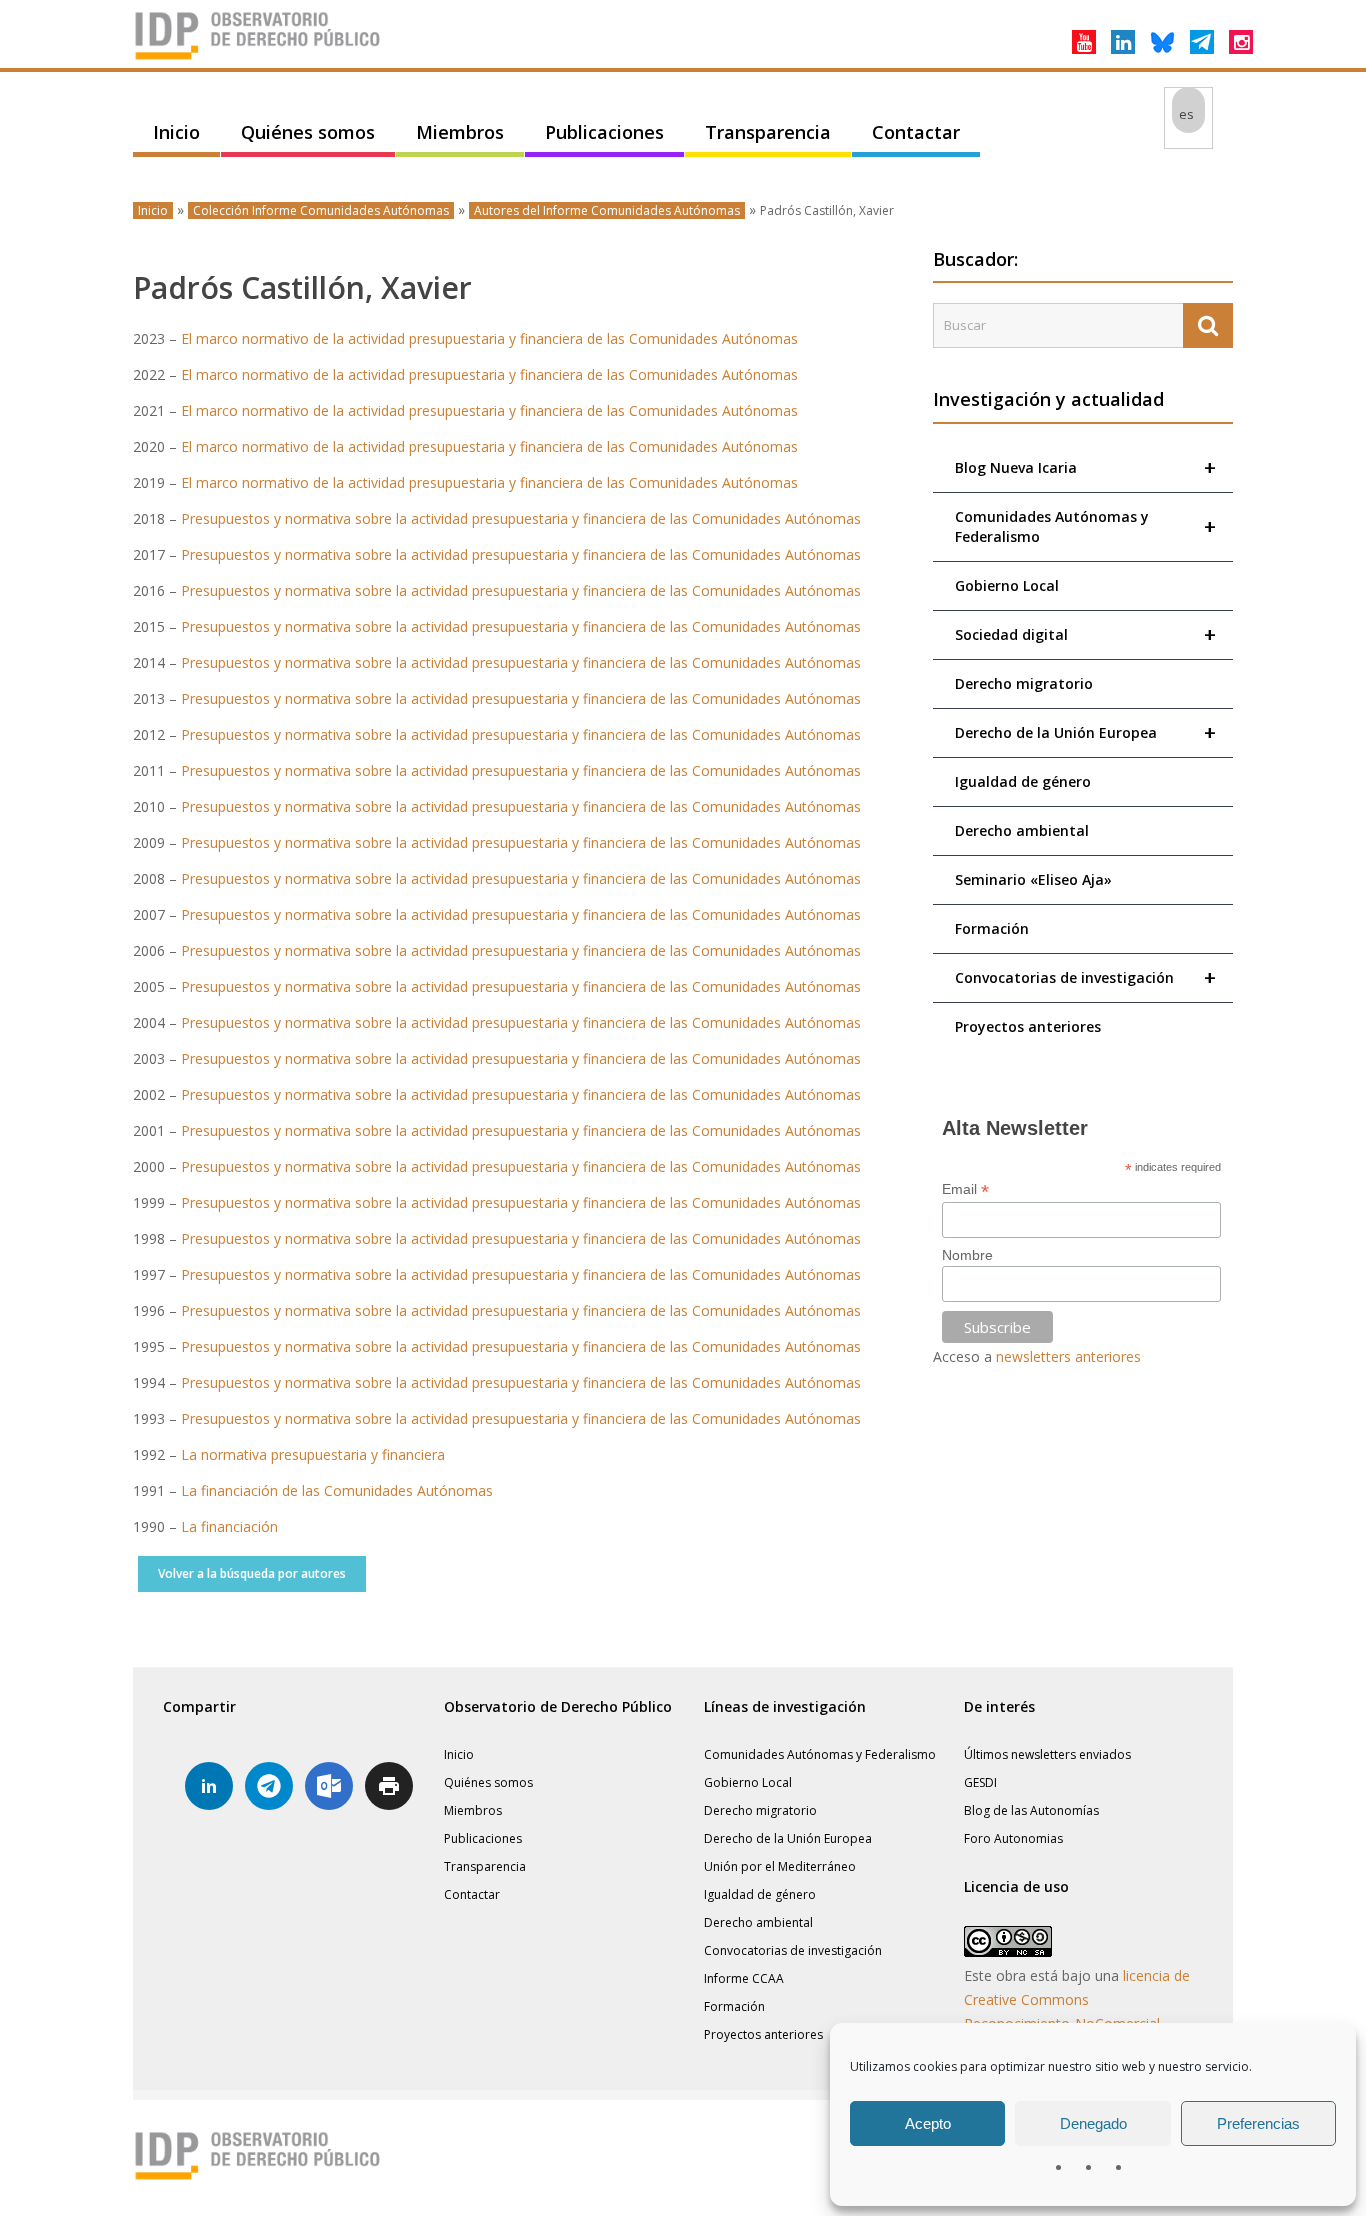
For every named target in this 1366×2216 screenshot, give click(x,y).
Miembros (460, 132)
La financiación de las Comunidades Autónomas (337, 1490)
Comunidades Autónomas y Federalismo (1085, 526)
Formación (992, 928)
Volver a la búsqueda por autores (252, 1573)
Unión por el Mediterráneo (780, 1866)
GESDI (980, 1782)
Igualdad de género (1023, 781)
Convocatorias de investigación (1085, 977)
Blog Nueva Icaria (1085, 467)
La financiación (229, 1526)
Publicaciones (604, 132)
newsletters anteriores (1068, 1356)
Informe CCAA (744, 1978)
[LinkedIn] (1123, 42)
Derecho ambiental (1022, 830)
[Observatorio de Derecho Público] (258, 58)
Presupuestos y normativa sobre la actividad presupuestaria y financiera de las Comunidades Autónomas (521, 518)
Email (965, 1189)
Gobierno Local (1007, 585)
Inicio (176, 132)
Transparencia (768, 132)
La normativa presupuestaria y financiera (313, 1454)
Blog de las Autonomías (1031, 1810)
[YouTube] (1084, 42)
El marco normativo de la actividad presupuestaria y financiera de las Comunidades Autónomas (489, 338)
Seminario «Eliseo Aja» (1033, 879)
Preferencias (1258, 2123)
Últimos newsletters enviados (1047, 1754)
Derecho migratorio (1024, 683)
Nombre (967, 1255)
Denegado (1093, 2123)
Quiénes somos (308, 132)
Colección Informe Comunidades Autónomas (321, 210)
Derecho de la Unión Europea (1085, 732)
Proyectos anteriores (1028, 1026)
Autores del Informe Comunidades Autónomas (607, 210)
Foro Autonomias (1013, 1838)
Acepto (928, 2123)
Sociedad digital (1085, 634)
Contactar (916, 132)
